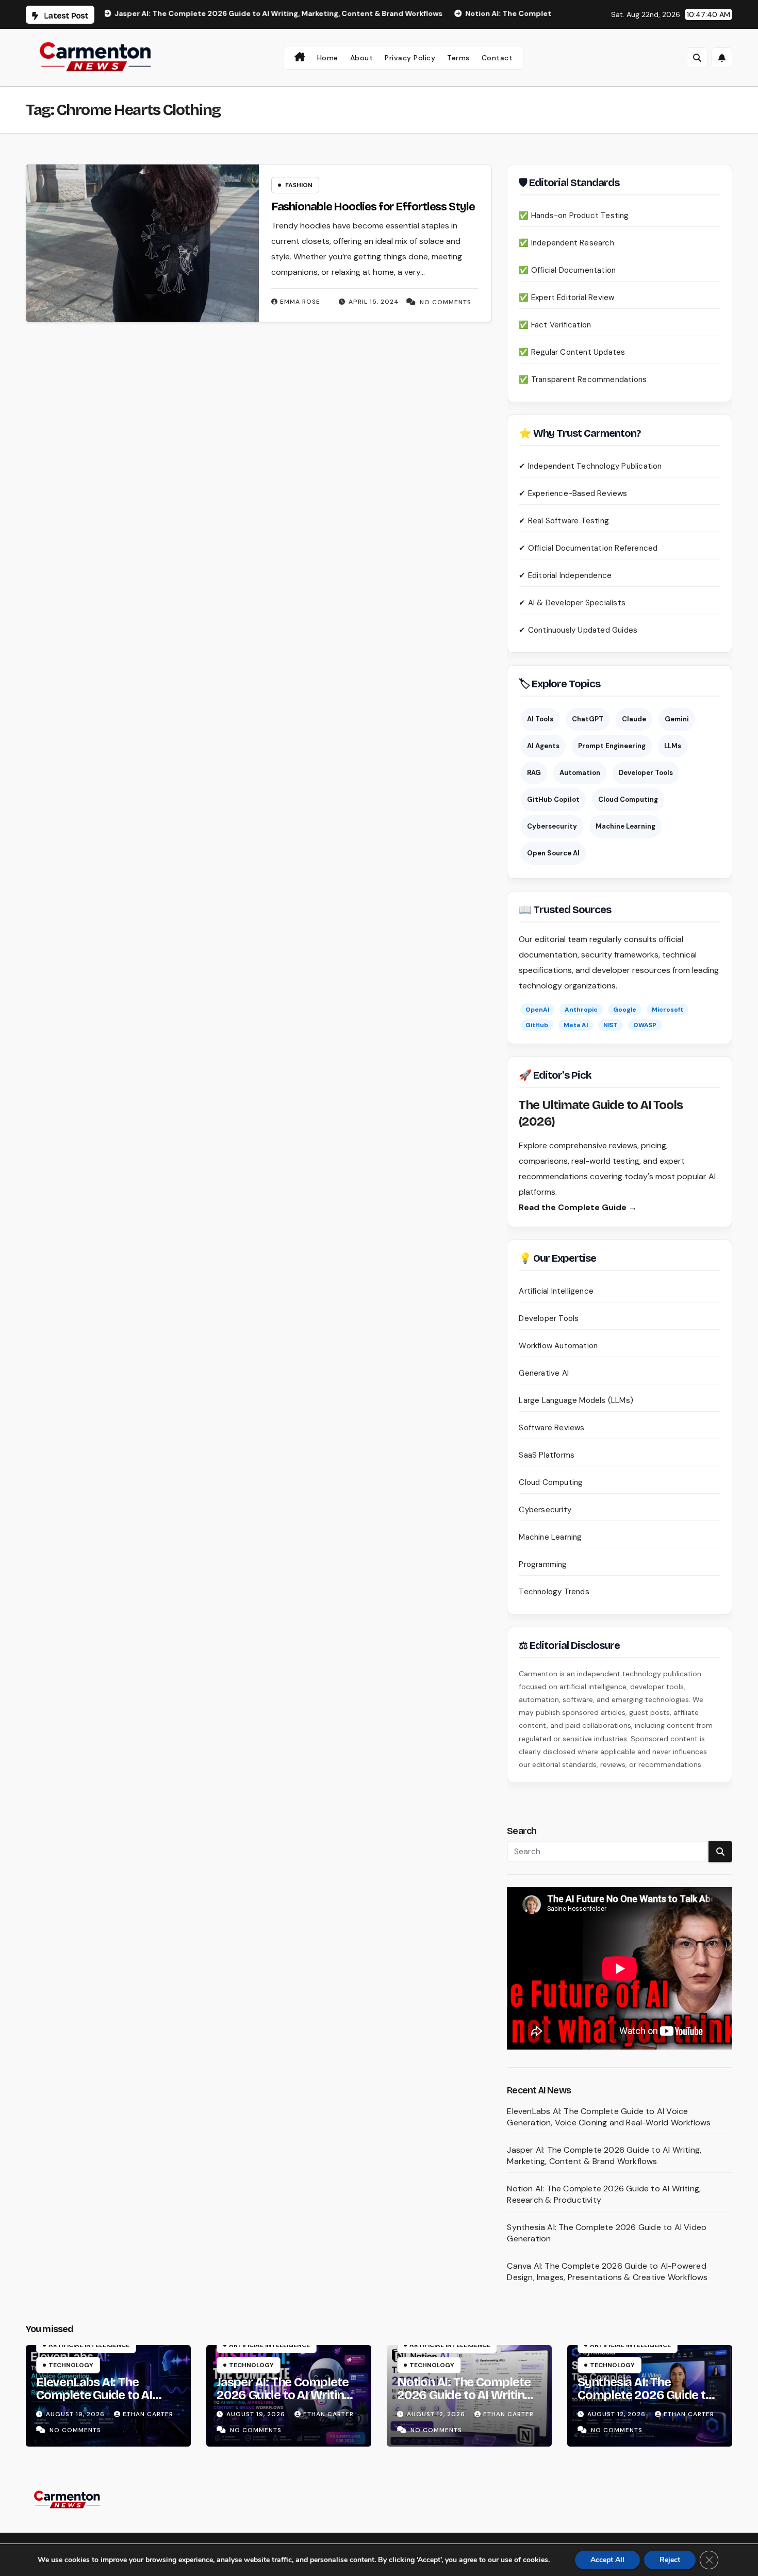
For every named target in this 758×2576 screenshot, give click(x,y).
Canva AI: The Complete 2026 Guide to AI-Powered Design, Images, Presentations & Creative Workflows (607, 2272)
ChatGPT (588, 719)
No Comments (446, 302)
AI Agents (543, 746)
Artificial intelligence (89, 2345)
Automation (580, 773)
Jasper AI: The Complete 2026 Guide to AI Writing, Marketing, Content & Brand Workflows (604, 2156)
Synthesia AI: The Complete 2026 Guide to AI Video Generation (645, 2395)
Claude (634, 719)
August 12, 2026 (437, 2414)
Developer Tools (646, 773)
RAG (534, 773)
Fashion (299, 185)
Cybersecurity (552, 826)
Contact (497, 58)
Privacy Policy (410, 58)
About (362, 58)
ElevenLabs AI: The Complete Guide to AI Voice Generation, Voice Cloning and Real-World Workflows (609, 2117)
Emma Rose (300, 302)
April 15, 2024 (374, 302)
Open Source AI (553, 853)
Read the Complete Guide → (578, 1207)
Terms (458, 58)
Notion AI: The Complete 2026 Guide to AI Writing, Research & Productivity (465, 2395)
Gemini (677, 719)
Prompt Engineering (612, 746)
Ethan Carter (148, 2414)
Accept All (607, 2560)
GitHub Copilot (553, 799)
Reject (670, 2560)
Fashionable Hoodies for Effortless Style (373, 207)
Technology (71, 2365)
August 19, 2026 (76, 2414)
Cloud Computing (628, 799)
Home (328, 58)
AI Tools (540, 719)
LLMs (673, 746)
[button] (697, 58)
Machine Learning (625, 826)
